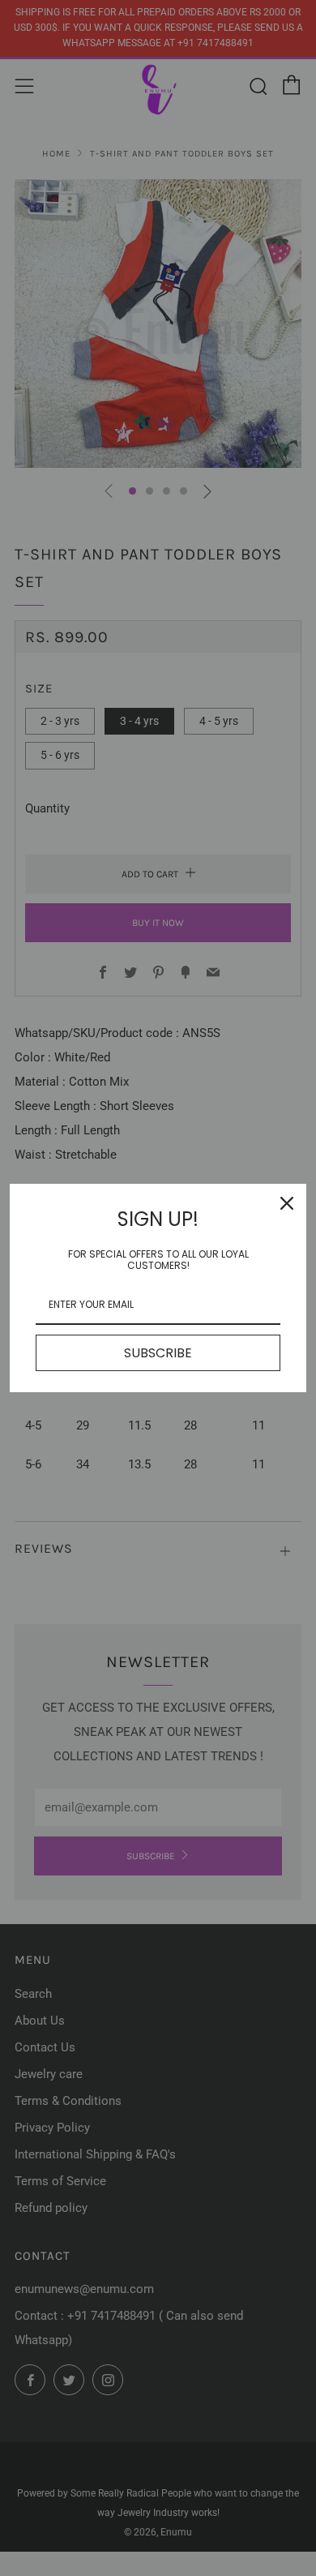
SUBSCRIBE (158, 1353)
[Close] (287, 1203)
